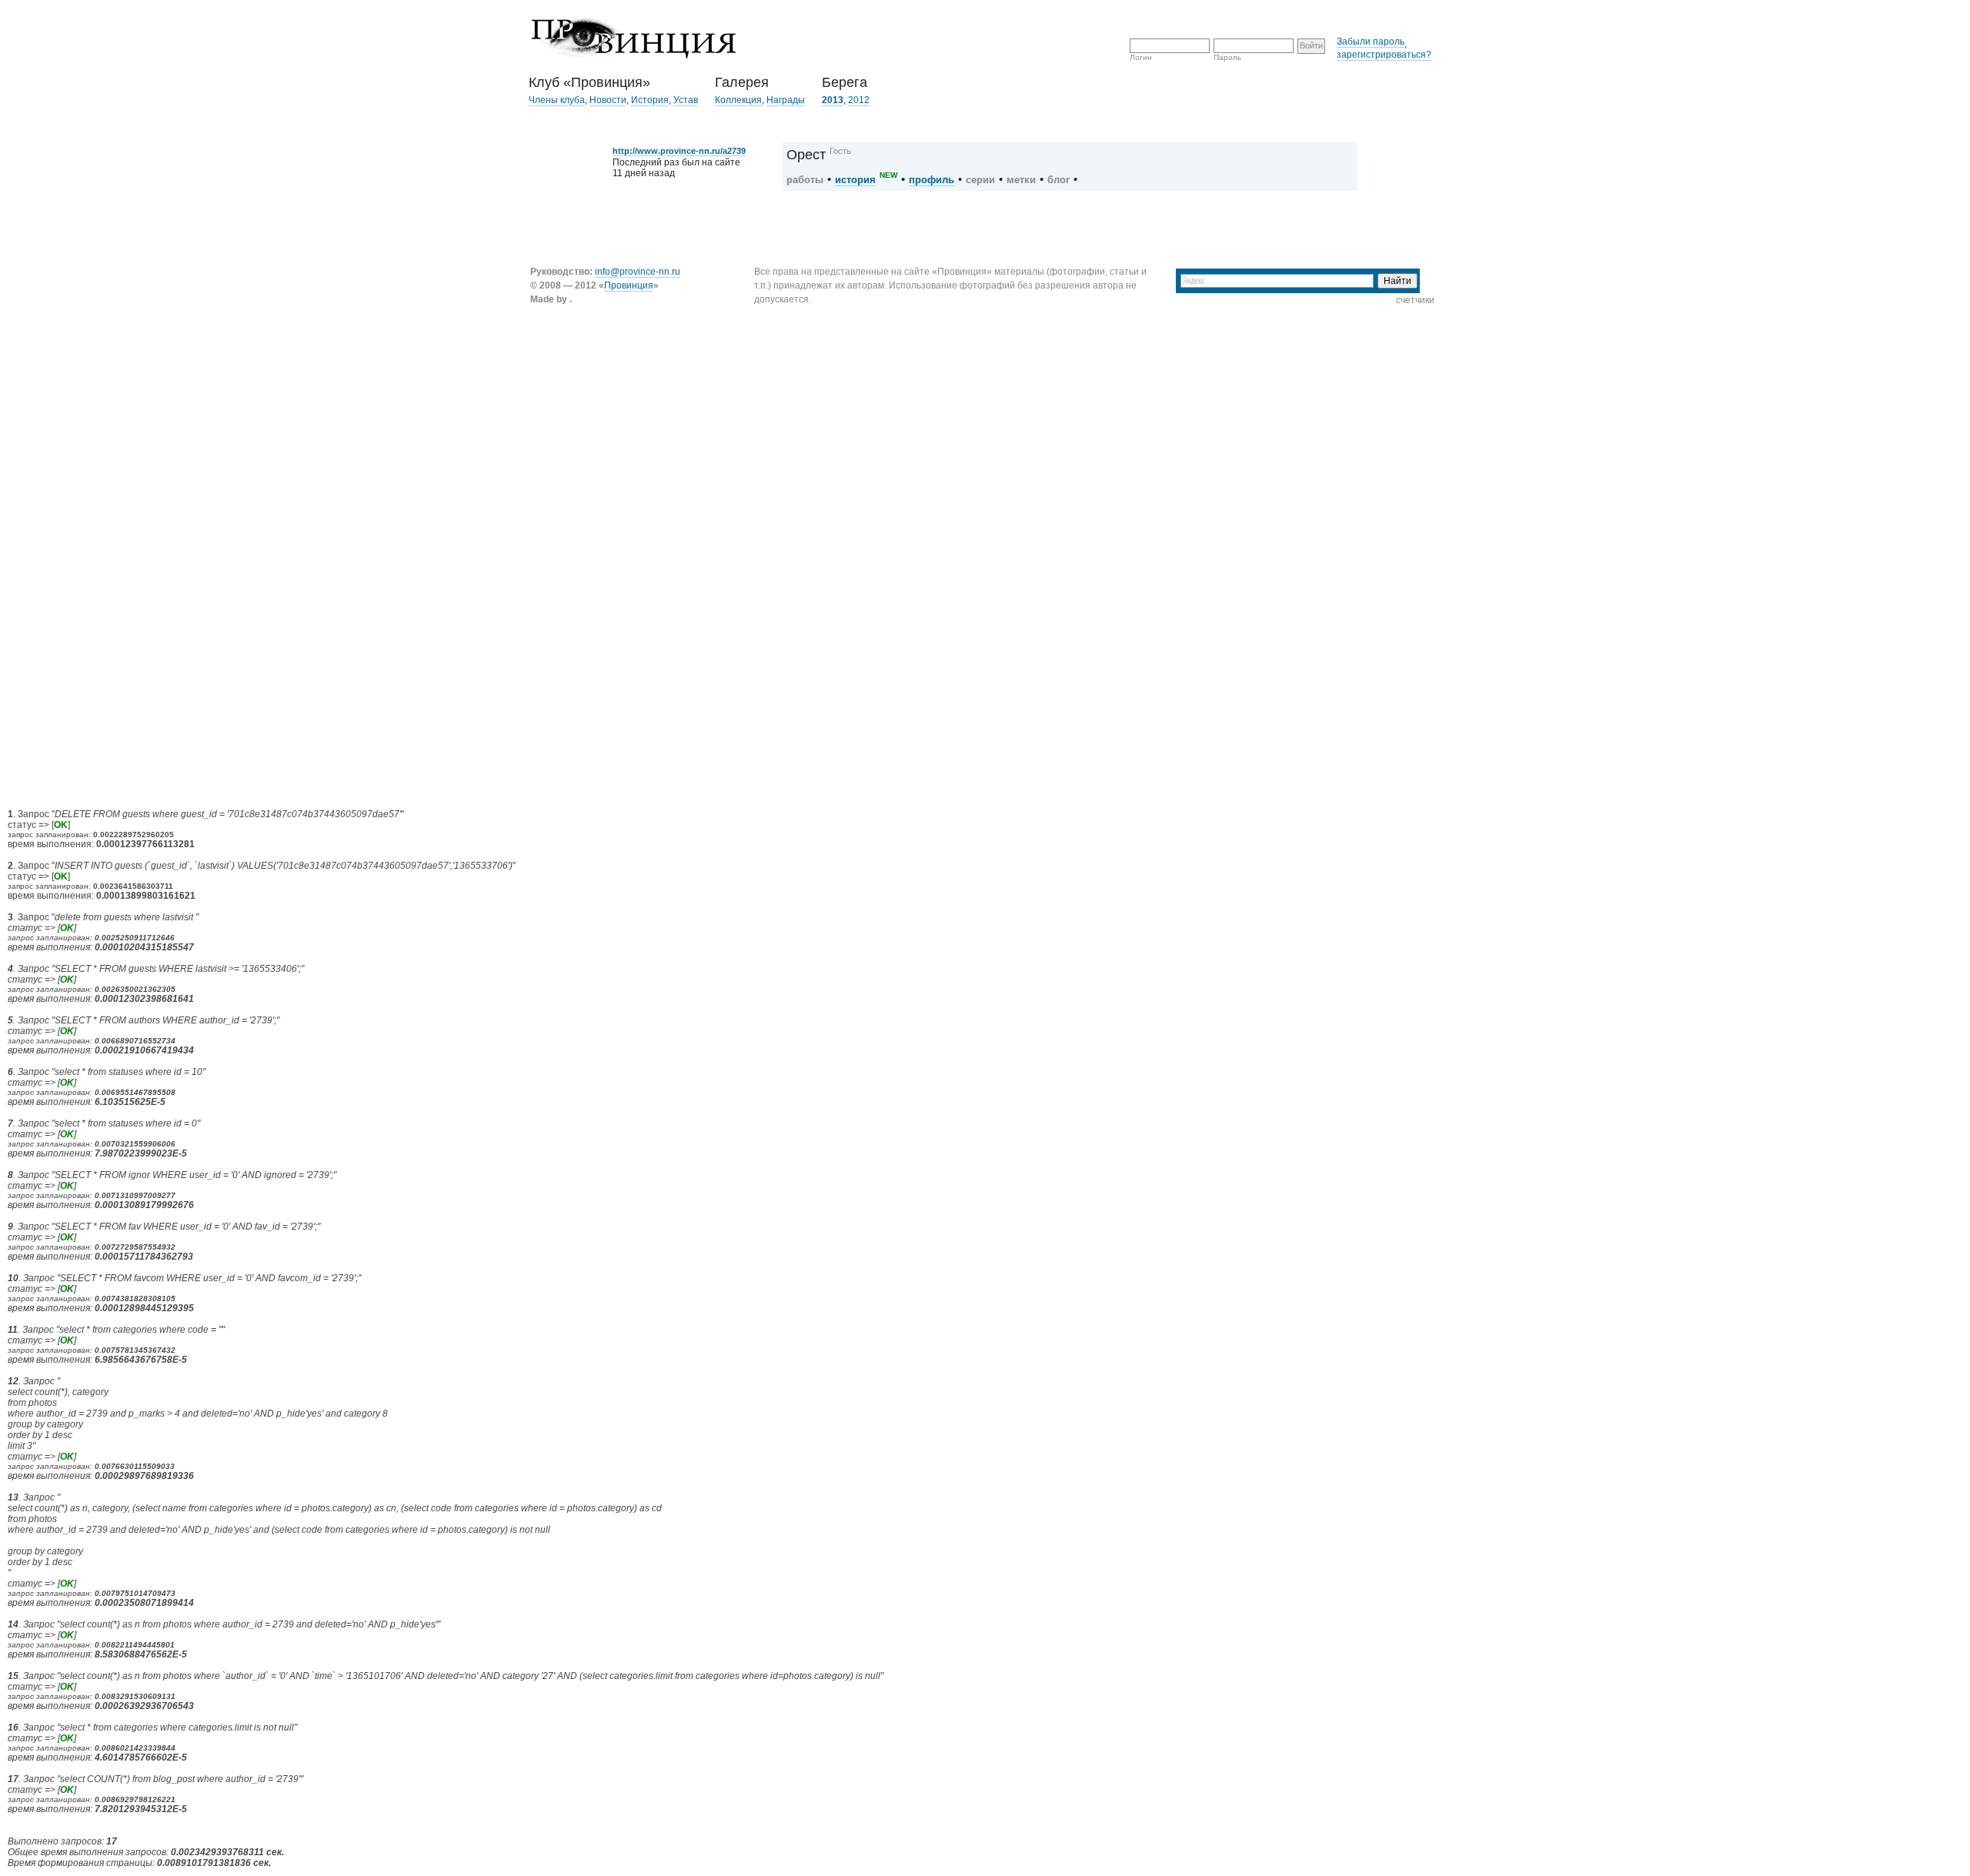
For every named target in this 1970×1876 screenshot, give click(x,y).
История (650, 100)
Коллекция (738, 100)
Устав (686, 100)
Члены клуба (557, 100)
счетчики (1415, 300)
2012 (859, 100)
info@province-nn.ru (638, 272)
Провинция (629, 285)
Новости (608, 100)
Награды (786, 100)
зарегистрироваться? (1384, 55)
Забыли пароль (1371, 42)
